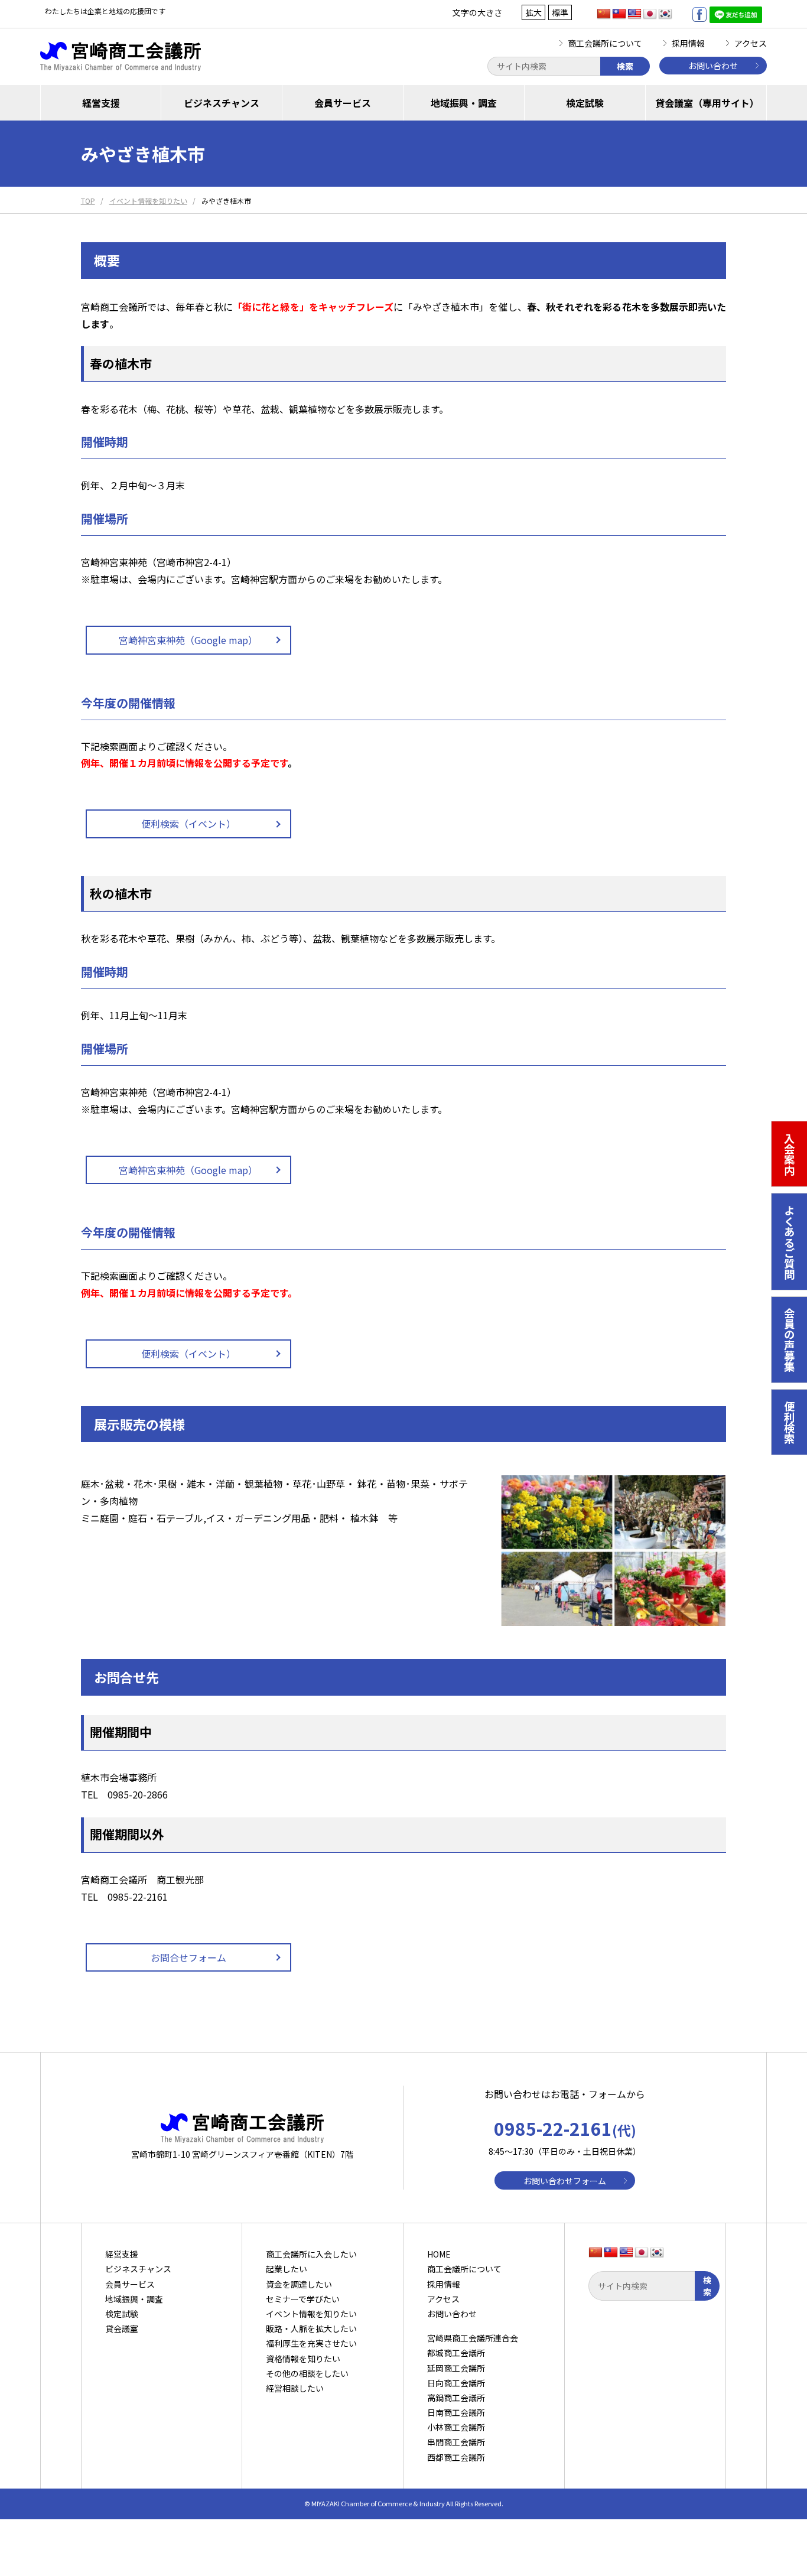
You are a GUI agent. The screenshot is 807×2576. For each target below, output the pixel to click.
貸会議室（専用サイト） (707, 103)
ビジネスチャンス (222, 103)
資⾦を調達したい (299, 2284)
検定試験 (585, 103)
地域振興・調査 (464, 103)
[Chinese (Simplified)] (604, 14)
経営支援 (101, 103)
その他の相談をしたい (307, 2373)
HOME (439, 2254)
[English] (634, 14)
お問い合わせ (713, 66)
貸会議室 (122, 2328)
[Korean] (665, 14)
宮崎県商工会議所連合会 (473, 2338)
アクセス (751, 43)
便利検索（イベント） (188, 824)
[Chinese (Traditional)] (619, 14)
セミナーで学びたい (303, 2299)
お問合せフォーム (188, 1957)
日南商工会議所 (456, 2412)
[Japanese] (650, 14)
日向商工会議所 (456, 2383)
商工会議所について (605, 43)
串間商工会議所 (456, 2442)
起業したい (287, 2269)
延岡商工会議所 (456, 2368)
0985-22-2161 (565, 2128)
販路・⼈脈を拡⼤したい (311, 2328)
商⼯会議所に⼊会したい (311, 2254)
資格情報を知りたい (303, 2359)
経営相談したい (295, 2388)
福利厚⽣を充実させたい (311, 2343)
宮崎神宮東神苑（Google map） (188, 640)
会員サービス (343, 103)
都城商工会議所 (456, 2353)
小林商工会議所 (456, 2427)
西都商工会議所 (456, 2457)
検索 (625, 66)
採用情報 (688, 43)
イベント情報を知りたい (311, 2314)
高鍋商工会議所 (456, 2398)
